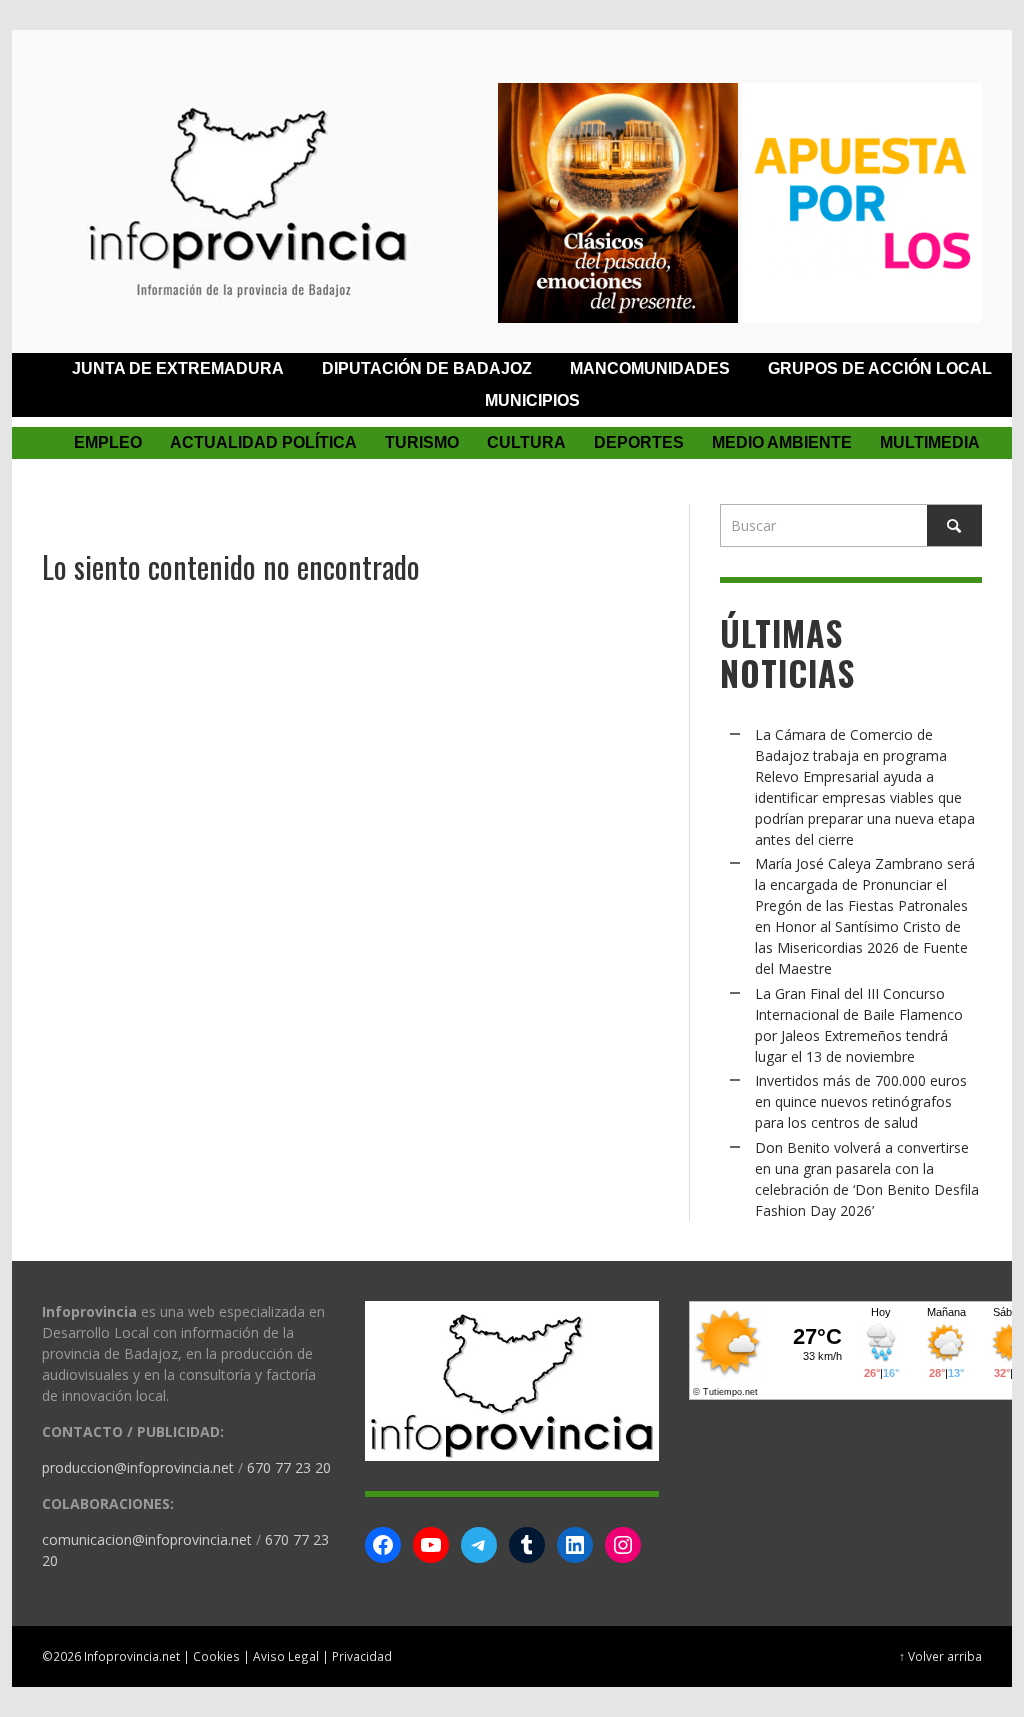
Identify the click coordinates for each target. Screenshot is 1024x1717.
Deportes (639, 442)
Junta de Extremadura (178, 368)
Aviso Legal (286, 1656)
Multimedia (930, 442)
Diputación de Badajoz (427, 368)
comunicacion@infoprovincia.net (147, 1539)
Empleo (108, 442)
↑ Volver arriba (940, 1656)
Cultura (526, 442)
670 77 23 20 (289, 1467)
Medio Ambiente (782, 442)
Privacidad (362, 1656)
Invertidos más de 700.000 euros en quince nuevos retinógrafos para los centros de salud (861, 1101)
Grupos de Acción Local (880, 368)
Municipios (532, 400)
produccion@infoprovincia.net (138, 1467)
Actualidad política (263, 442)
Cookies (216, 1656)
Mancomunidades (650, 368)
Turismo (422, 442)
